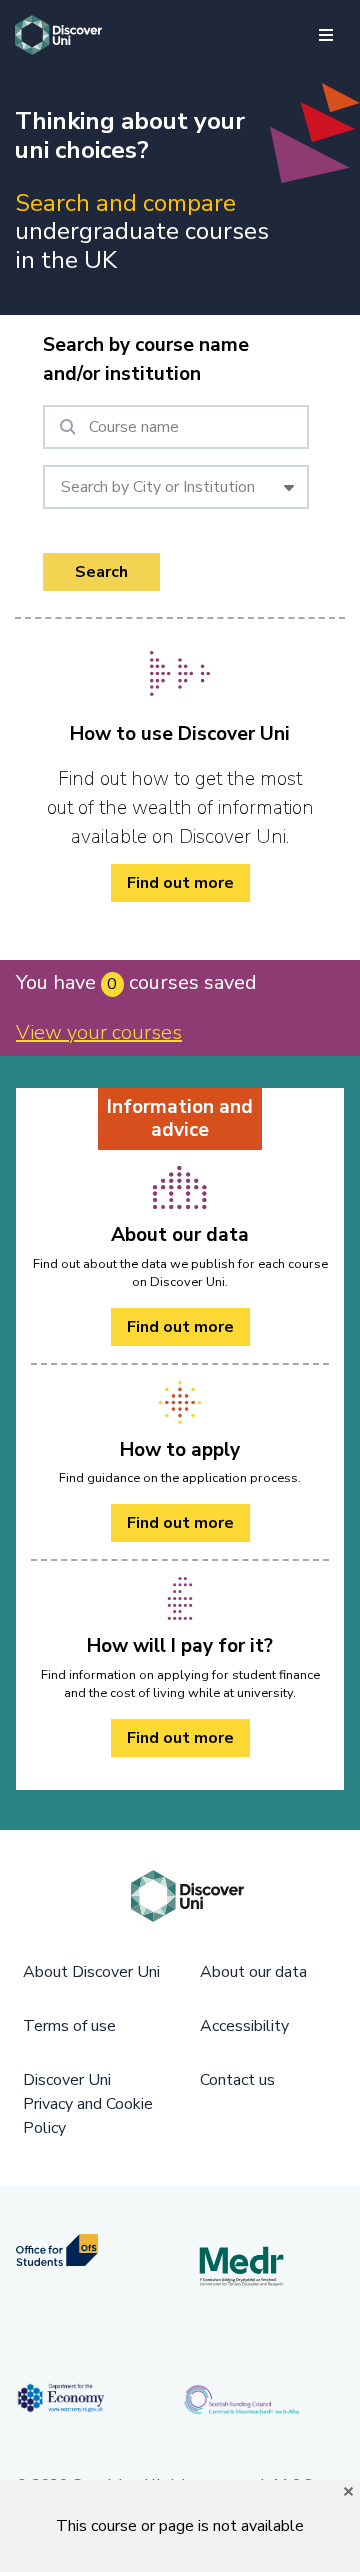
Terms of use (69, 2026)
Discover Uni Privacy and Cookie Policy (88, 2104)
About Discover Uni (91, 1972)
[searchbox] (176, 427)
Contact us (237, 2080)
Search (101, 572)
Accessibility (244, 2026)
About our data (253, 1972)
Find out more (180, 883)
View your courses (99, 1032)
